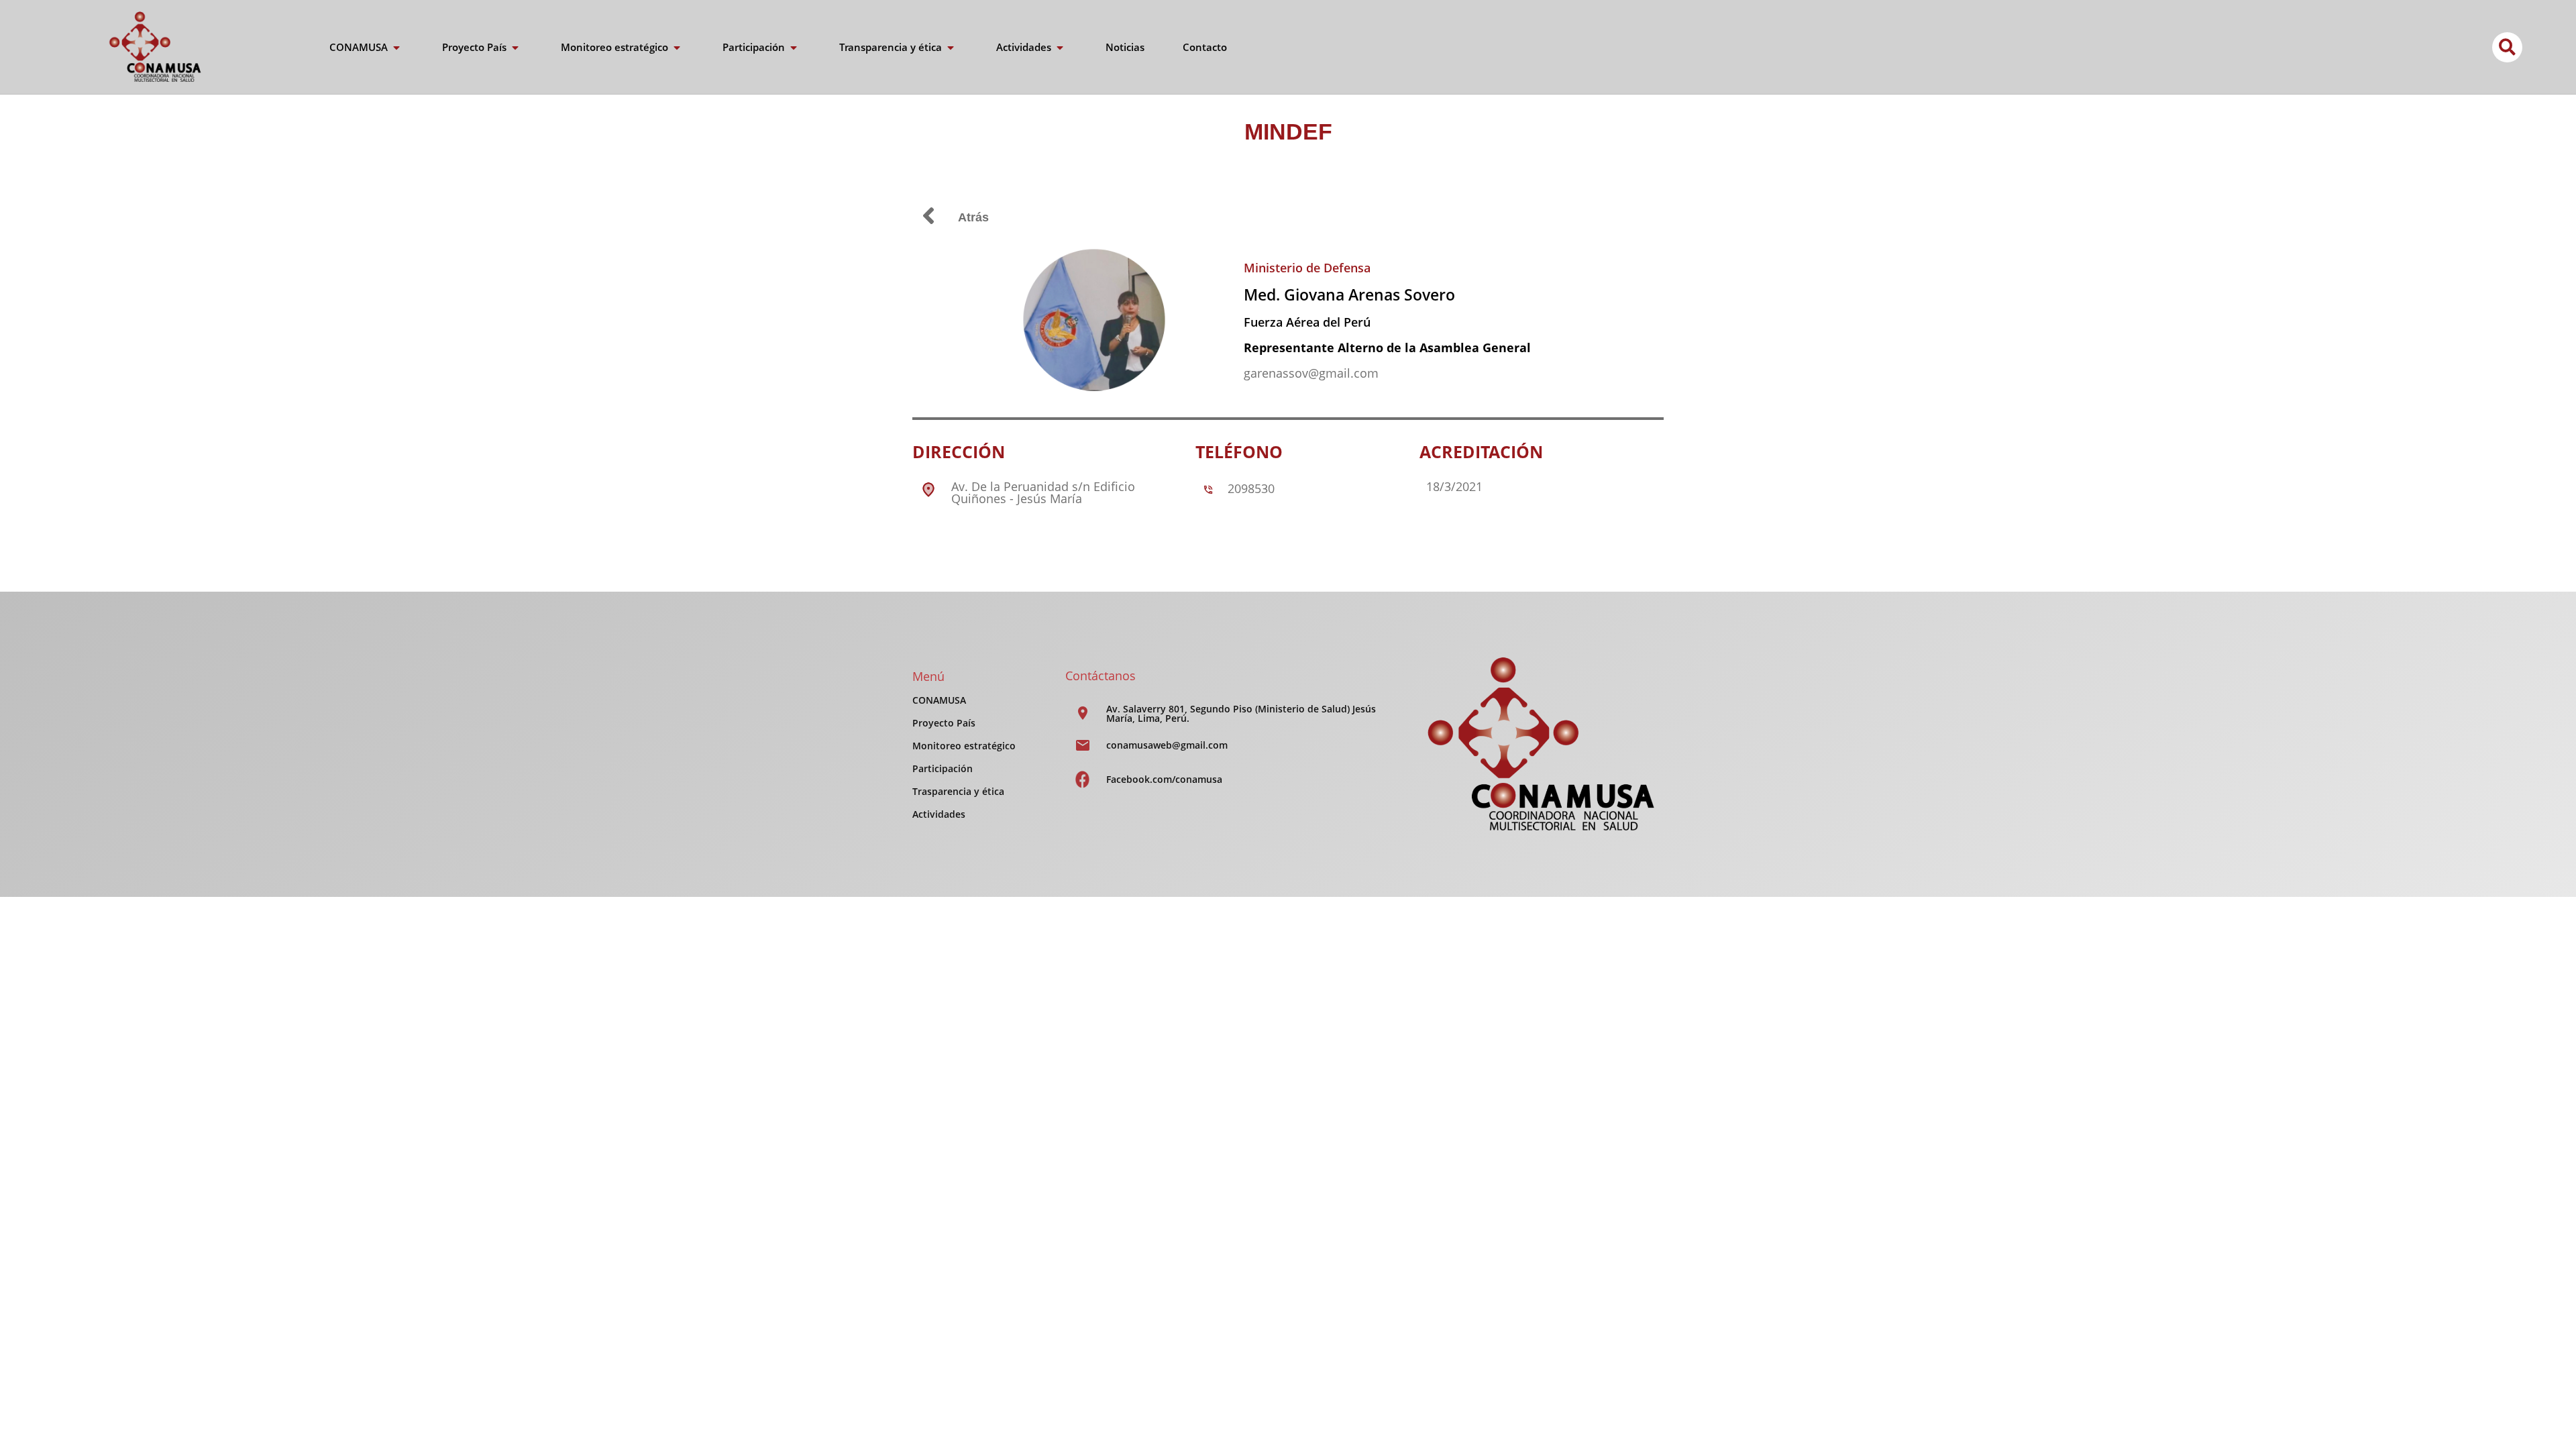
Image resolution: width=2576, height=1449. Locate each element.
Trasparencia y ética (958, 791)
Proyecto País (944, 723)
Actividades (939, 814)
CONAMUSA (939, 700)
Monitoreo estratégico (964, 746)
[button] (2507, 47)
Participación (943, 768)
